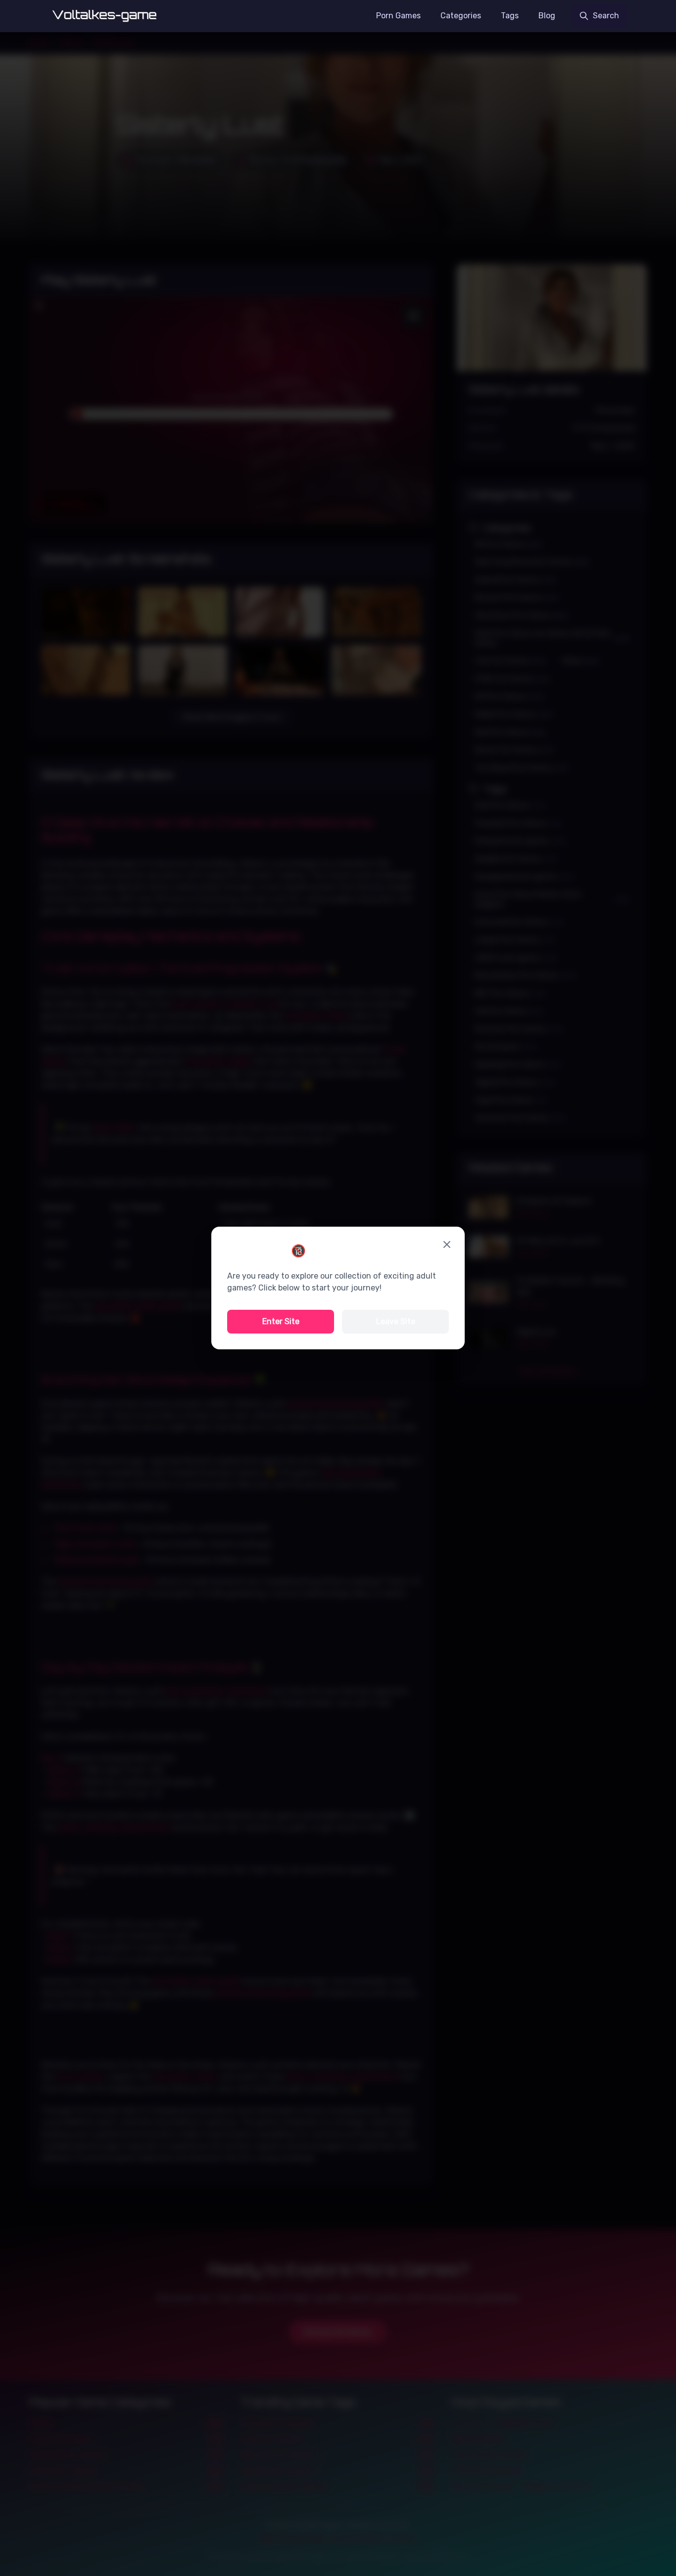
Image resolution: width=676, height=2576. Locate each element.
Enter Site (281, 1321)
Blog (547, 16)
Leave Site (396, 1321)
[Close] (447, 1244)
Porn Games (398, 16)
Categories (461, 16)
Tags (510, 16)
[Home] (105, 16)
